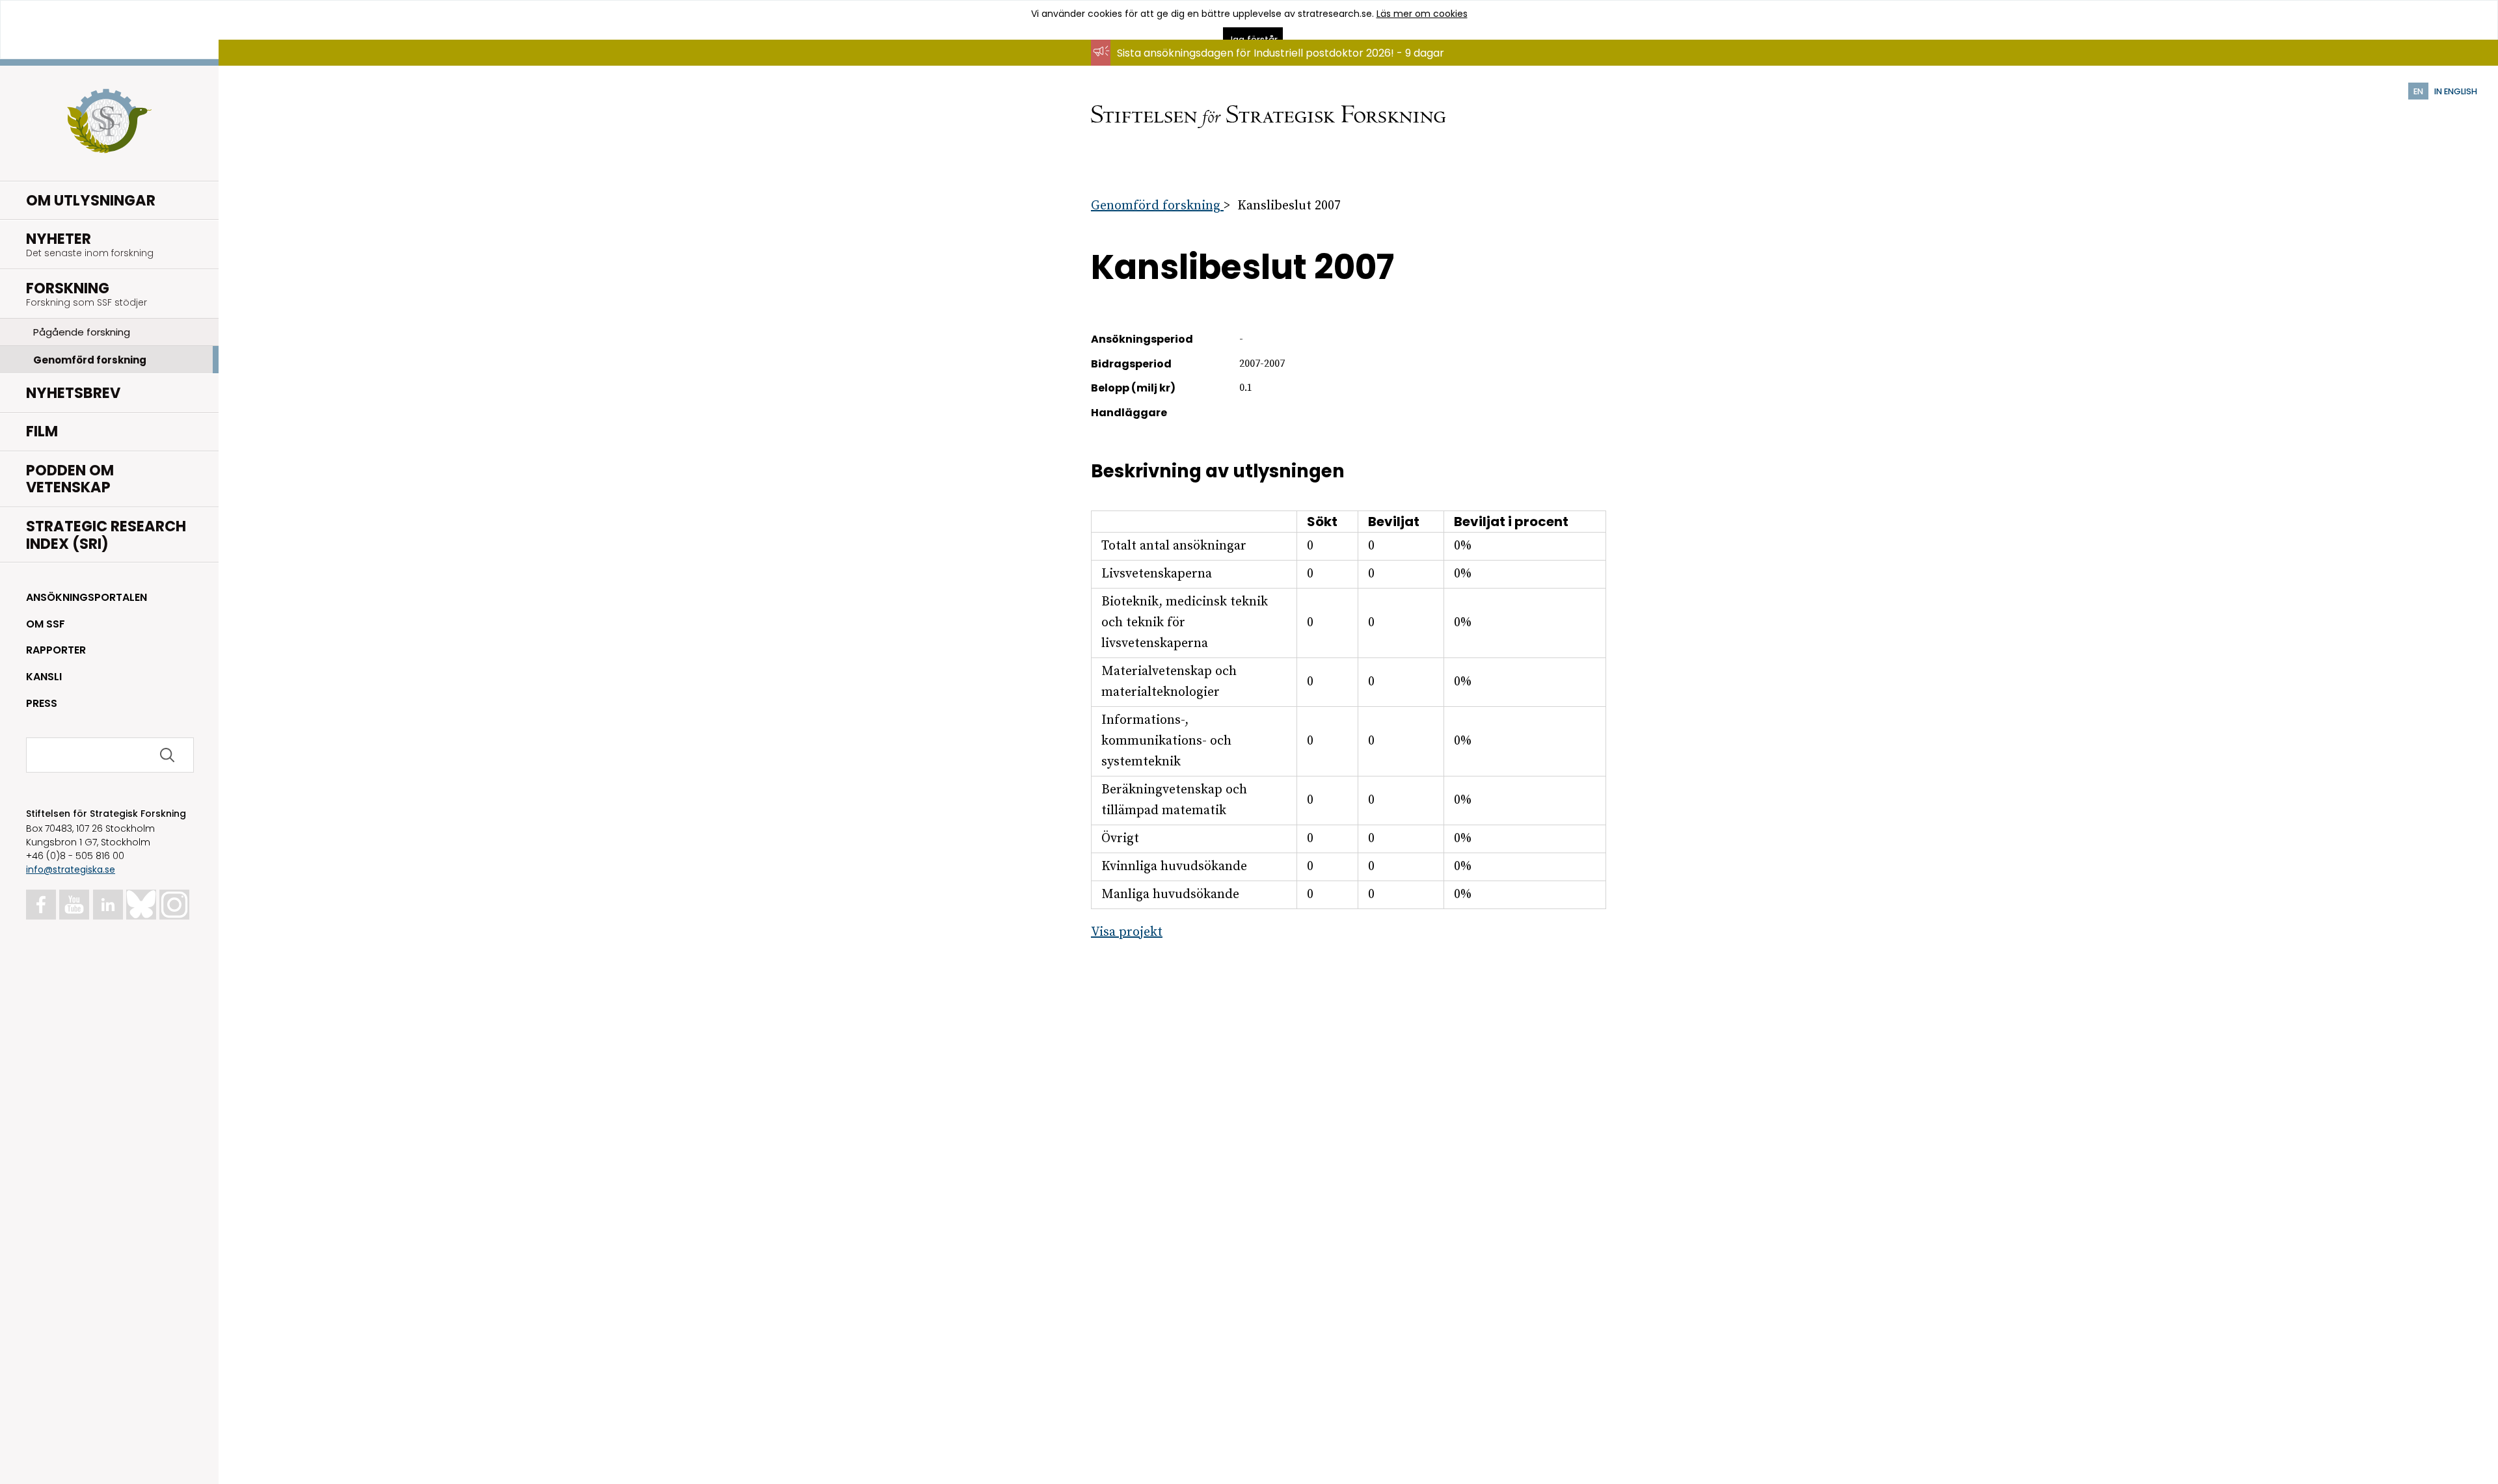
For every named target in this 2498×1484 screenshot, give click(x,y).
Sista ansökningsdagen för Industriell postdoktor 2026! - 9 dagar (1281, 53)
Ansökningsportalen (87, 597)
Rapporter (56, 650)
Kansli (44, 677)
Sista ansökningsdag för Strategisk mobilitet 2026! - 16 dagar (1271, 65)
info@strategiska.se (71, 869)
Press (42, 703)
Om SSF (46, 624)
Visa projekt (1127, 932)
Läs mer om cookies (1422, 14)
